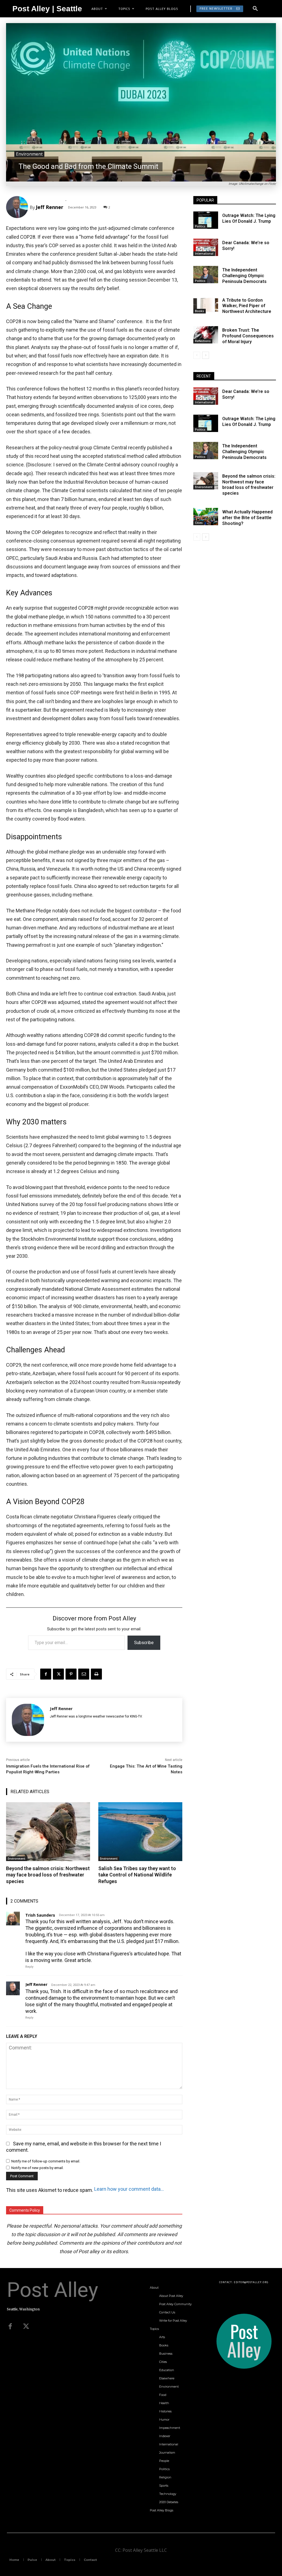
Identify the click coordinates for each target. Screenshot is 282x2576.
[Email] (84, 1674)
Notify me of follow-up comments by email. (46, 2161)
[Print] (96, 1674)
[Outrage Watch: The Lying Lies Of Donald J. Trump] (206, 220)
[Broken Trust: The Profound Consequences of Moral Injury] (206, 335)
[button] (255, 9)
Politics (200, 226)
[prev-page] (197, 355)
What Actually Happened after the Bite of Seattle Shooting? (247, 518)
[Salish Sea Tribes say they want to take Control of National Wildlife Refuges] (140, 1832)
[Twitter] (26, 2327)
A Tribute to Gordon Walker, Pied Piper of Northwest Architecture (247, 306)
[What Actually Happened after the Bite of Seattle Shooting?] (206, 517)
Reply (29, 1967)
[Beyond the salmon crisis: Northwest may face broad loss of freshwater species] (48, 1832)
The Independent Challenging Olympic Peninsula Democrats (244, 276)
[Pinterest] (71, 1674)
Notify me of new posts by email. (37, 2168)
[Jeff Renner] (18, 207)
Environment (29, 154)
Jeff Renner (50, 207)
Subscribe (144, 1643)
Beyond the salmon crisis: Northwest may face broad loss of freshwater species (48, 1875)
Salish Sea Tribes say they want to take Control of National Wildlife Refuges (137, 1875)
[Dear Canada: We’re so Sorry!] (206, 247)
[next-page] (206, 355)
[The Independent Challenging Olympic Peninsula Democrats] (206, 275)
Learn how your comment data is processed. (129, 2189)
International (204, 254)
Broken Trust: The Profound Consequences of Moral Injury (248, 336)
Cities (199, 523)
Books (200, 311)
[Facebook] (46, 1674)
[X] (58, 1674)
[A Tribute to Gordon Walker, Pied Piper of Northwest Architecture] (206, 305)
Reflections (203, 341)
